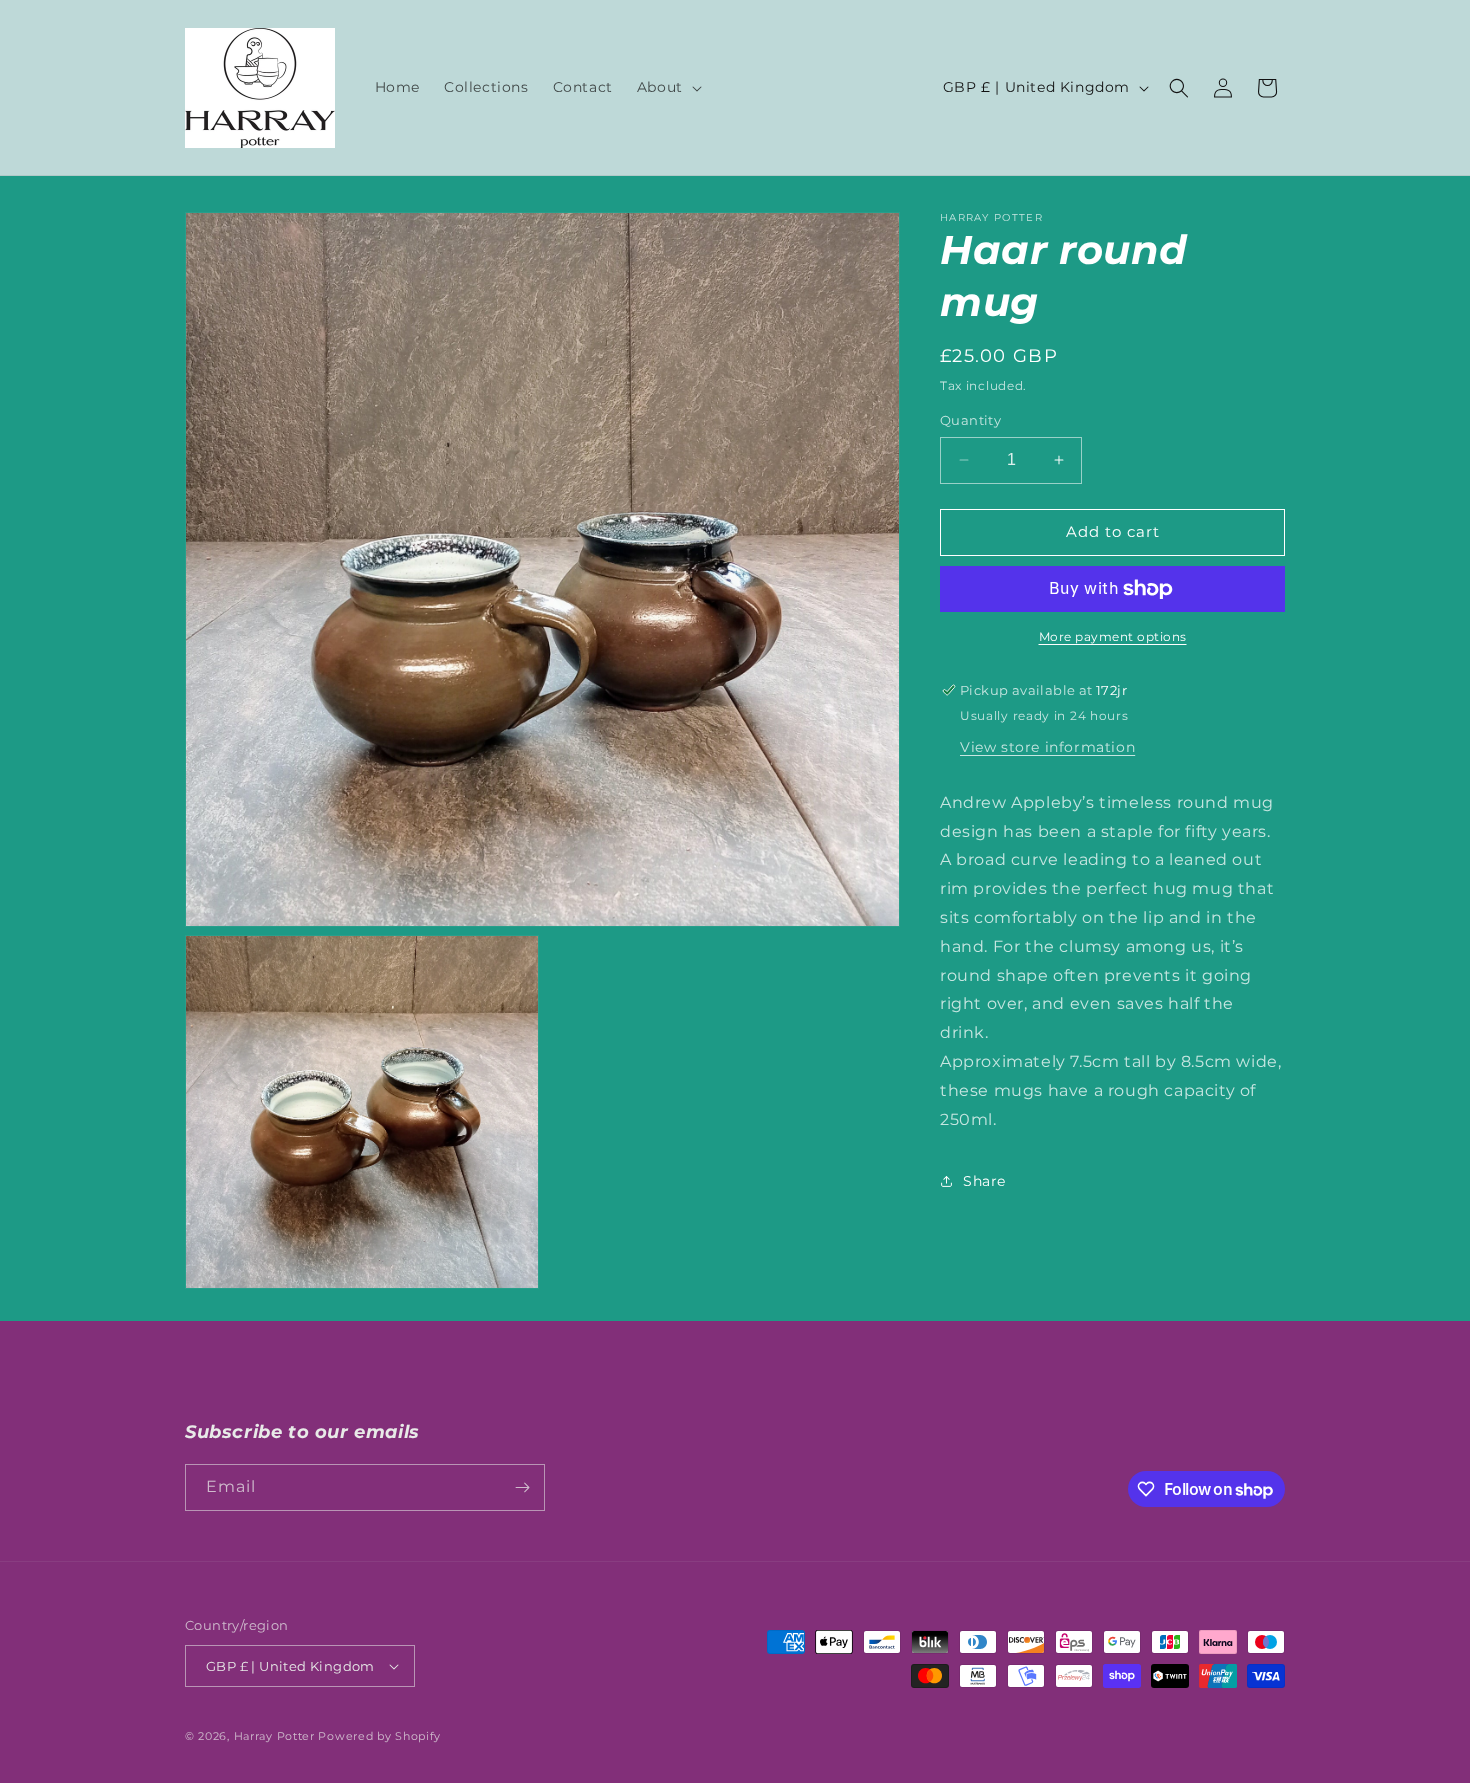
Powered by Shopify (379, 1736)
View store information (1047, 747)
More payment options (1113, 636)
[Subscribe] (522, 1487)
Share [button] (984, 1181)
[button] (667, 87)
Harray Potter (274, 1736)
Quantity (970, 420)
